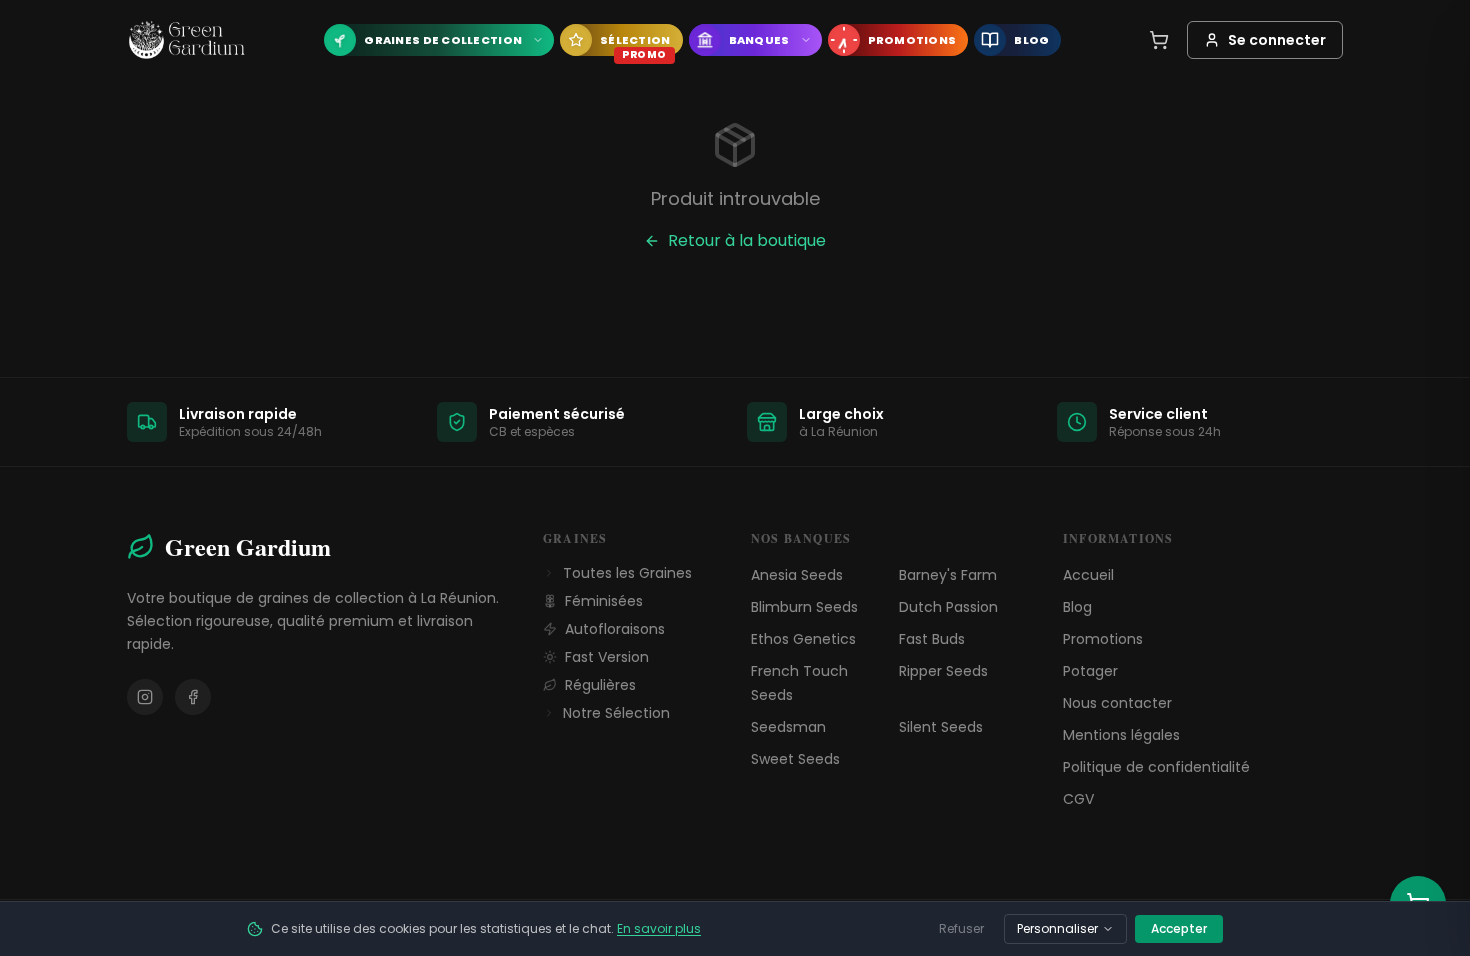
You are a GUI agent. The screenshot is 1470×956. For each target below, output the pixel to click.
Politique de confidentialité (1156, 767)
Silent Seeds (941, 727)
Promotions (1103, 639)
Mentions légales (1121, 735)
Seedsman (788, 727)
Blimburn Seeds (804, 607)
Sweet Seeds (795, 759)
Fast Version (607, 657)
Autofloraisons (615, 629)
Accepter (1179, 928)
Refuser (961, 928)
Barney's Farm (948, 575)
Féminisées (604, 601)
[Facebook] (193, 697)
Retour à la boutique (747, 240)
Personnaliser (1057, 928)
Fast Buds (932, 639)
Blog (1077, 607)
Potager (1090, 671)
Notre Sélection (616, 713)
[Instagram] (145, 697)
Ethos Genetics (803, 639)
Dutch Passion (948, 607)
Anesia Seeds (797, 575)
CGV (1078, 799)
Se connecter (1277, 40)
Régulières (600, 685)
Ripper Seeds (943, 671)
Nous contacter (1117, 703)
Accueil (1088, 575)
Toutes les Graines (627, 573)
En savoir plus (659, 928)
